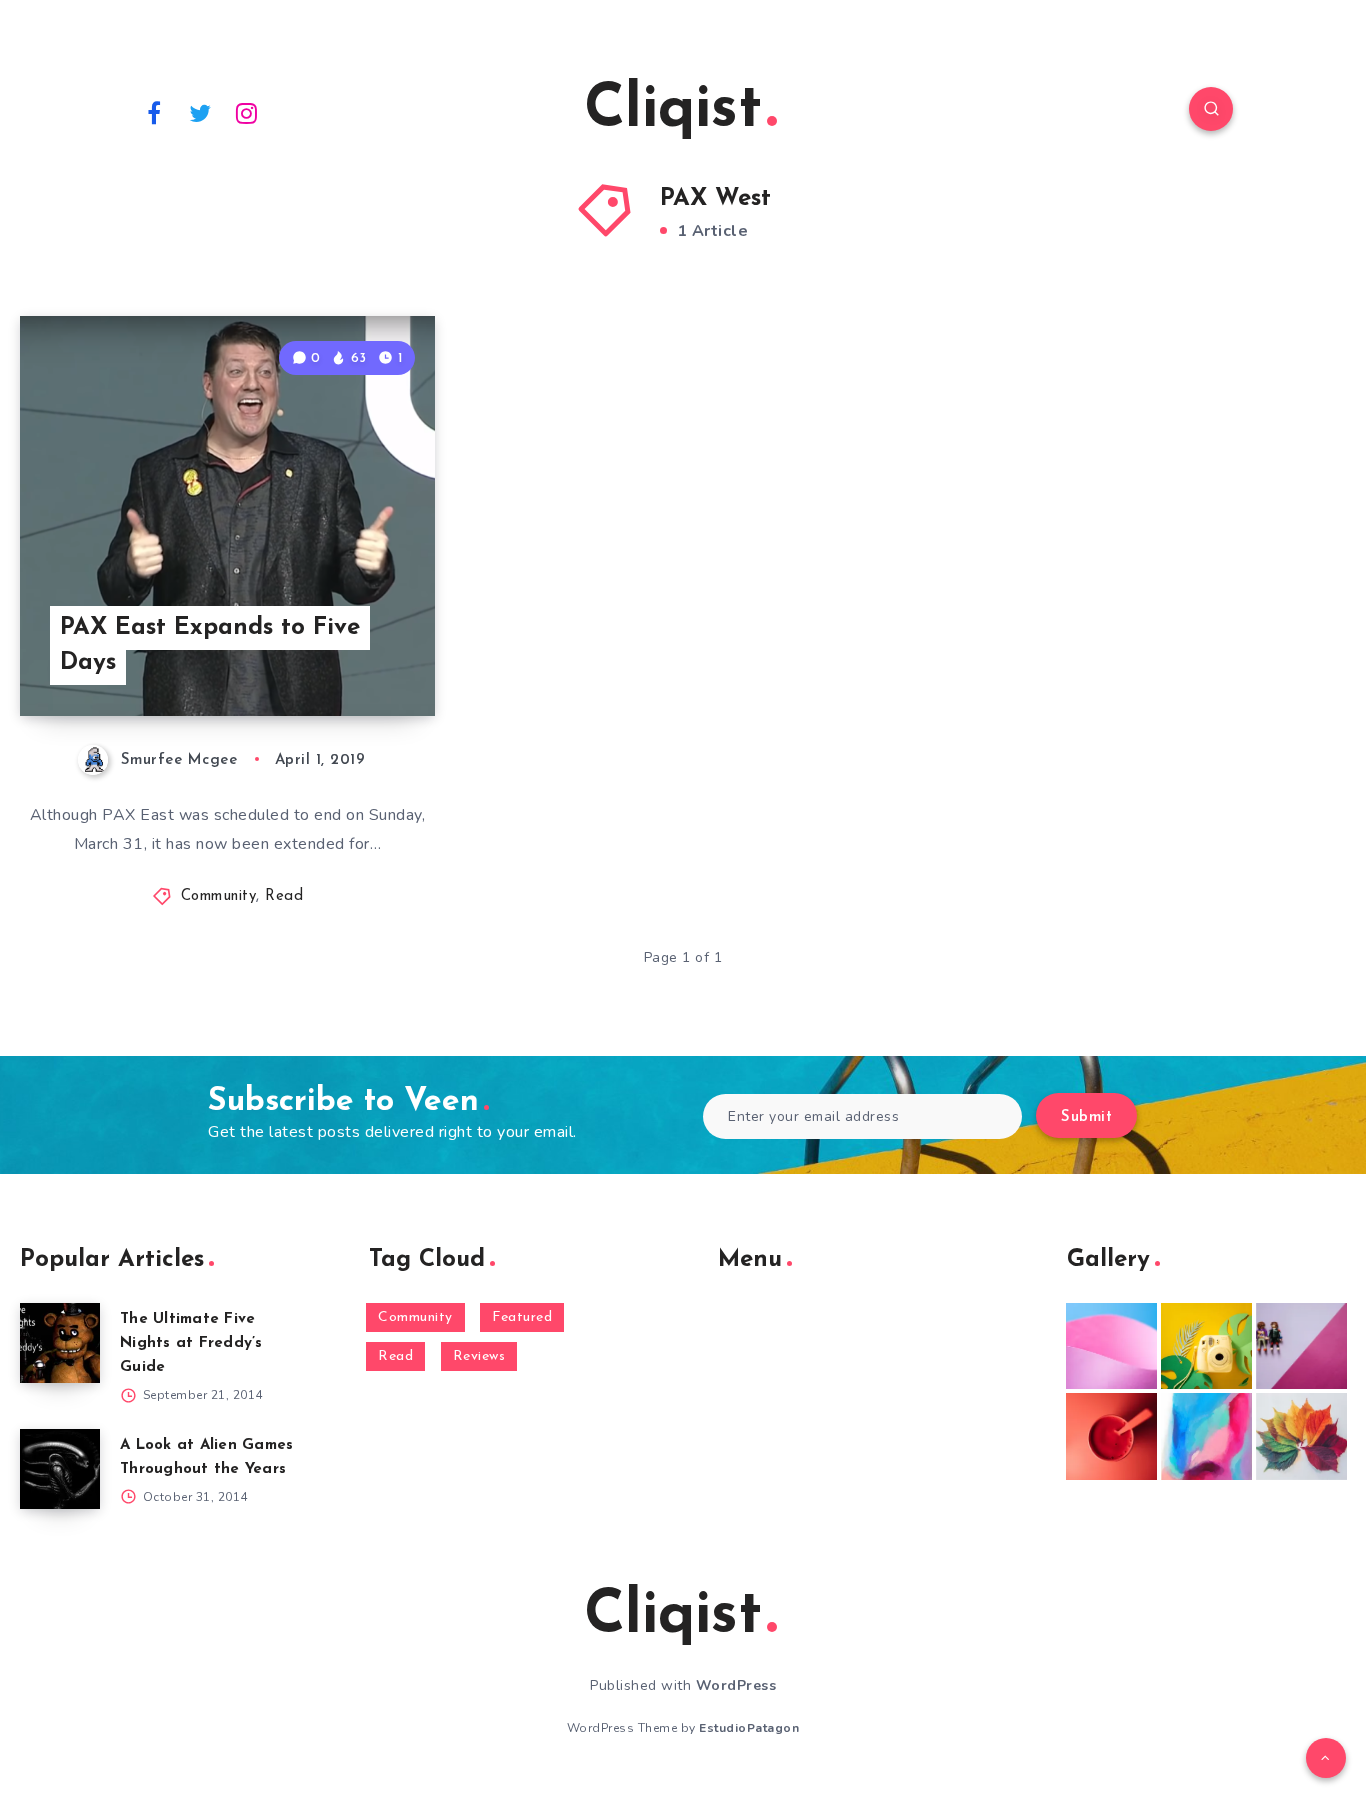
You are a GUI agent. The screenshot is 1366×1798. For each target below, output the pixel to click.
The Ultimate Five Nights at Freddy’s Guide (191, 1343)
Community (219, 896)
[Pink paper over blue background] (1111, 1346)
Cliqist (673, 111)
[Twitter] (201, 112)
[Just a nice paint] (1206, 1436)
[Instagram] (247, 112)
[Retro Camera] (1206, 1346)
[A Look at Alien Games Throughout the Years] (60, 1469)
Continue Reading (341, 656)
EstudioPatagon (749, 1728)
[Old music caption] (1301, 1346)
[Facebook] (154, 112)
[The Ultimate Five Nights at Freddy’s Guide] (60, 1343)
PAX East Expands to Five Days (210, 645)
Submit (1086, 1117)
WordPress (736, 1685)
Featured (522, 1317)
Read (284, 896)
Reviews (479, 1356)
